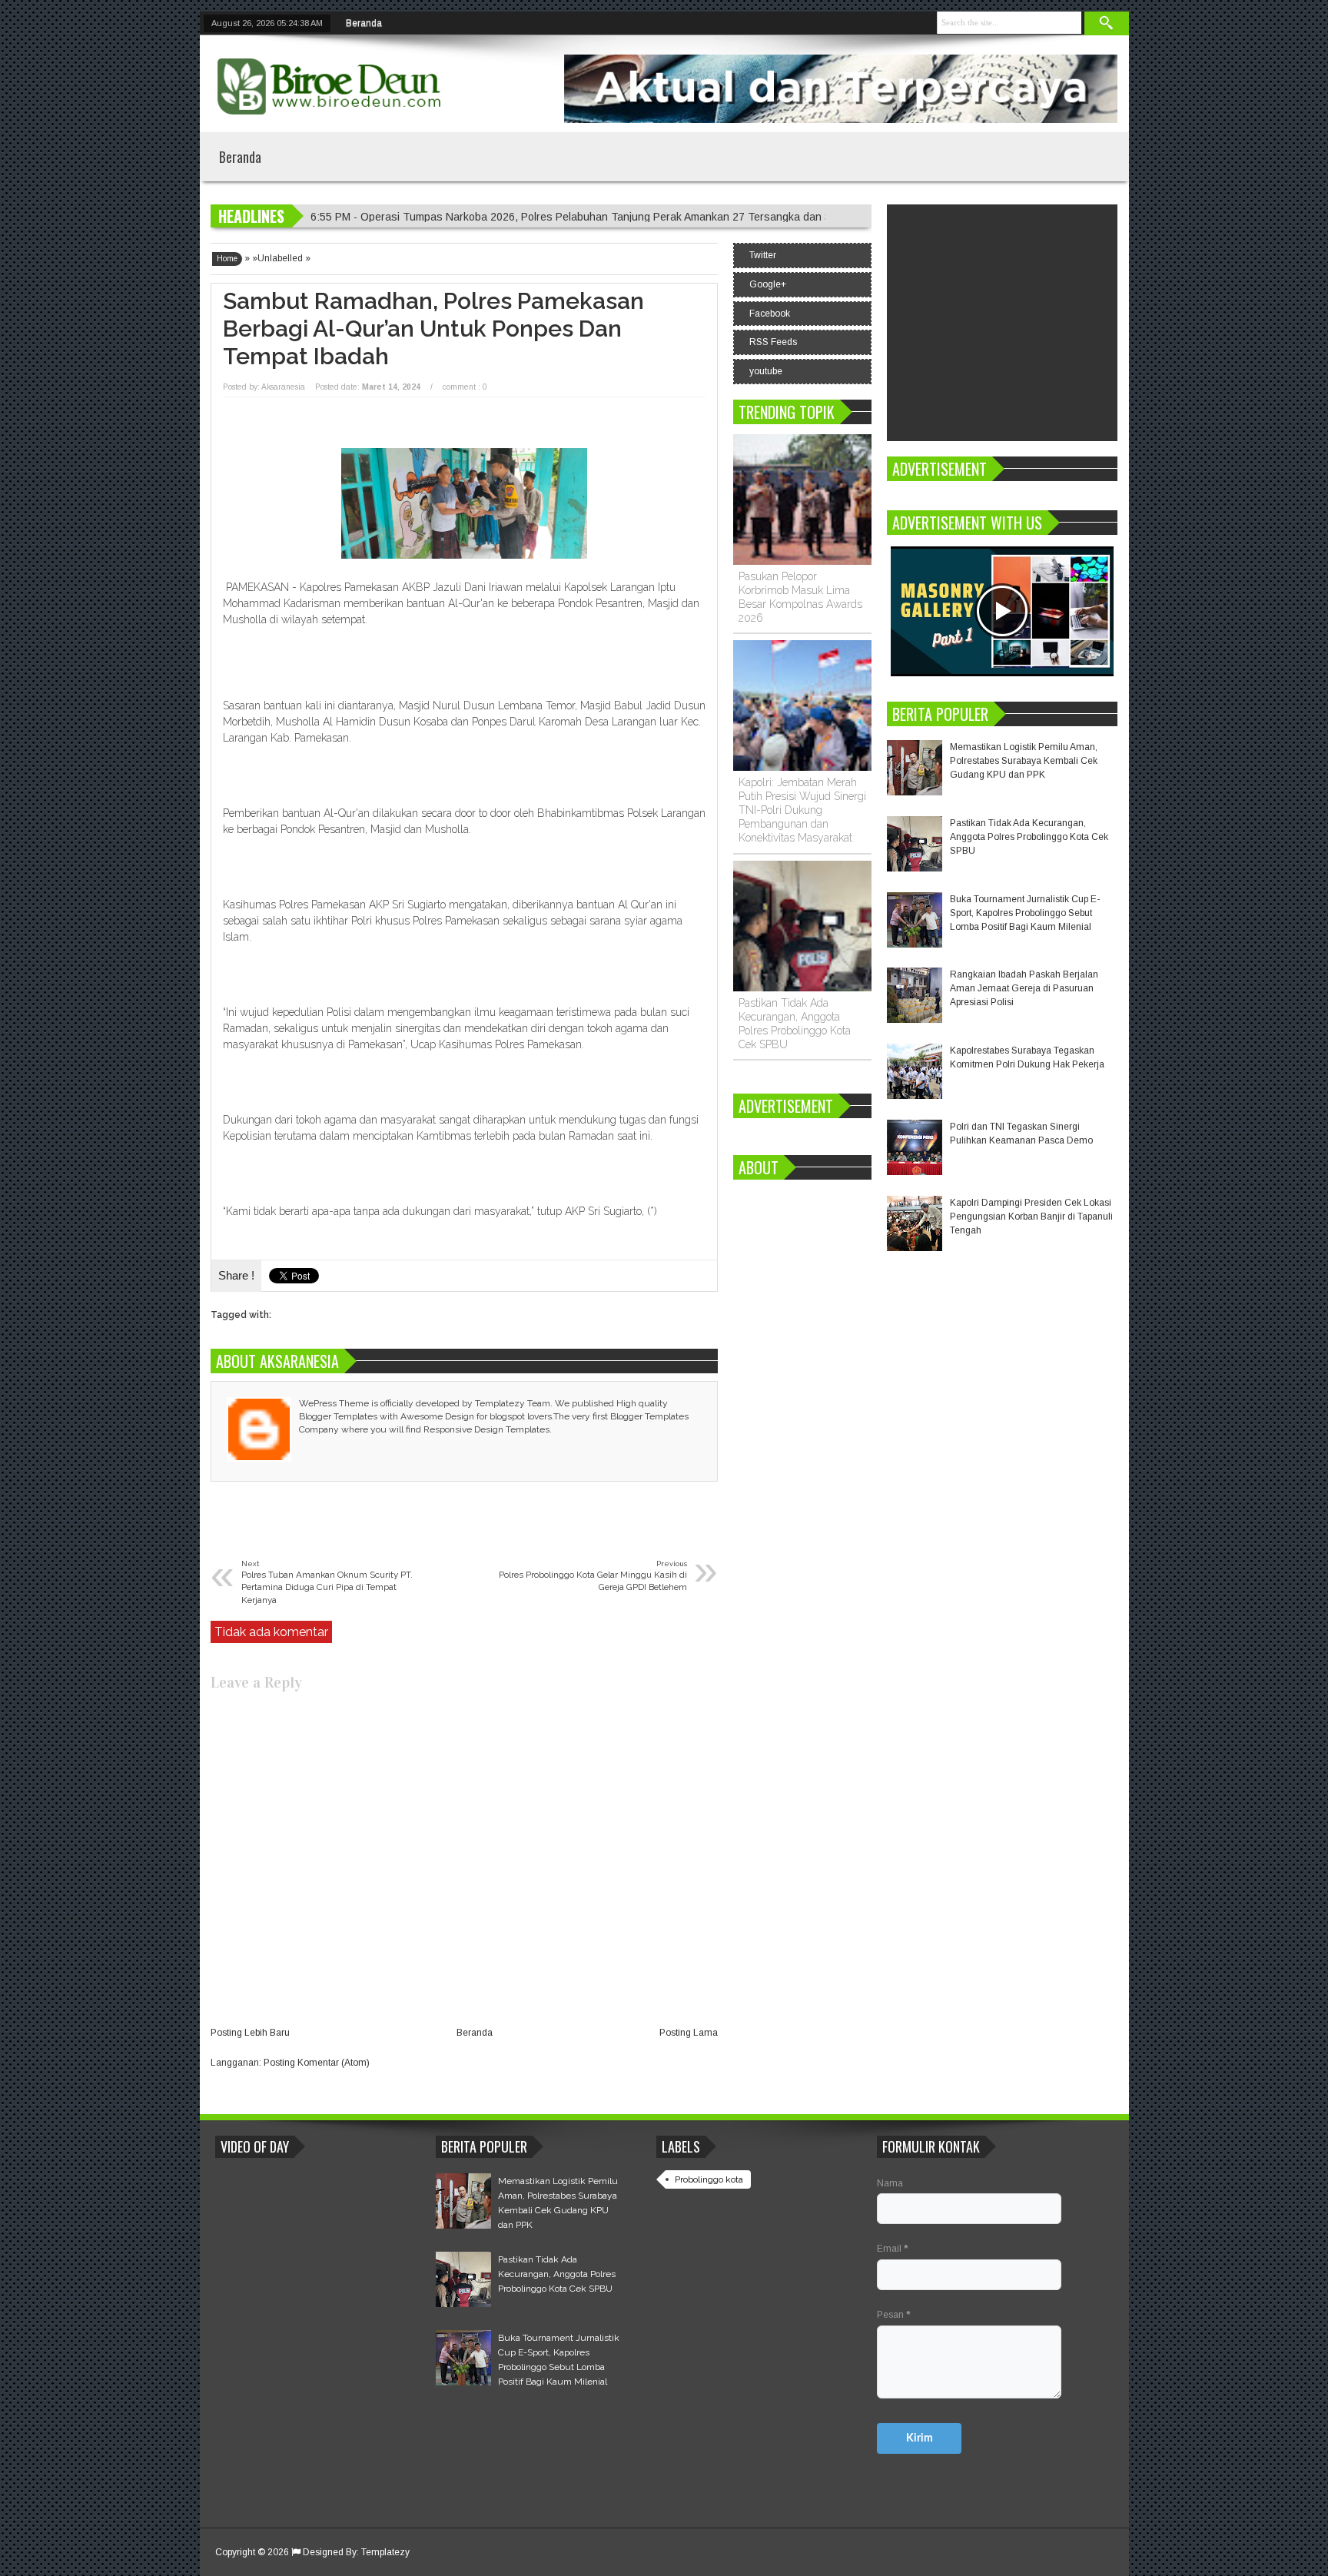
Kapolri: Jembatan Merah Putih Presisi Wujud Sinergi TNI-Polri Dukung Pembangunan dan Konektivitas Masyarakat (802, 810)
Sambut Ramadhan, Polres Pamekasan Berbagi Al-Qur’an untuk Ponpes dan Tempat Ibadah (433, 329)
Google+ (768, 284)
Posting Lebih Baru (250, 2033)
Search (1107, 23)
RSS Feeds (773, 342)
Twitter (763, 255)
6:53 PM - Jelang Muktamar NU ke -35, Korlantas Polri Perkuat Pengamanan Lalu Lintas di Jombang (553, 217)
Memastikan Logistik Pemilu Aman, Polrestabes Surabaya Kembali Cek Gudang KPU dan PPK (1024, 761)
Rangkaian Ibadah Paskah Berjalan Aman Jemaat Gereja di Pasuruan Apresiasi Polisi (1024, 988)
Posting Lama (689, 2033)
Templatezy (385, 2552)
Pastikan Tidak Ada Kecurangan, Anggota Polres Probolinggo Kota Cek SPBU (1029, 837)
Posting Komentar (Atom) (317, 2063)
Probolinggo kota (709, 2179)
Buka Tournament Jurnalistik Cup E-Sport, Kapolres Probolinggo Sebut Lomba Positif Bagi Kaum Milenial (1025, 913)
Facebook (770, 314)
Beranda (364, 23)
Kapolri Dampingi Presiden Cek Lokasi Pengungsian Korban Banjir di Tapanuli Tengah (1031, 1217)
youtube (766, 371)
